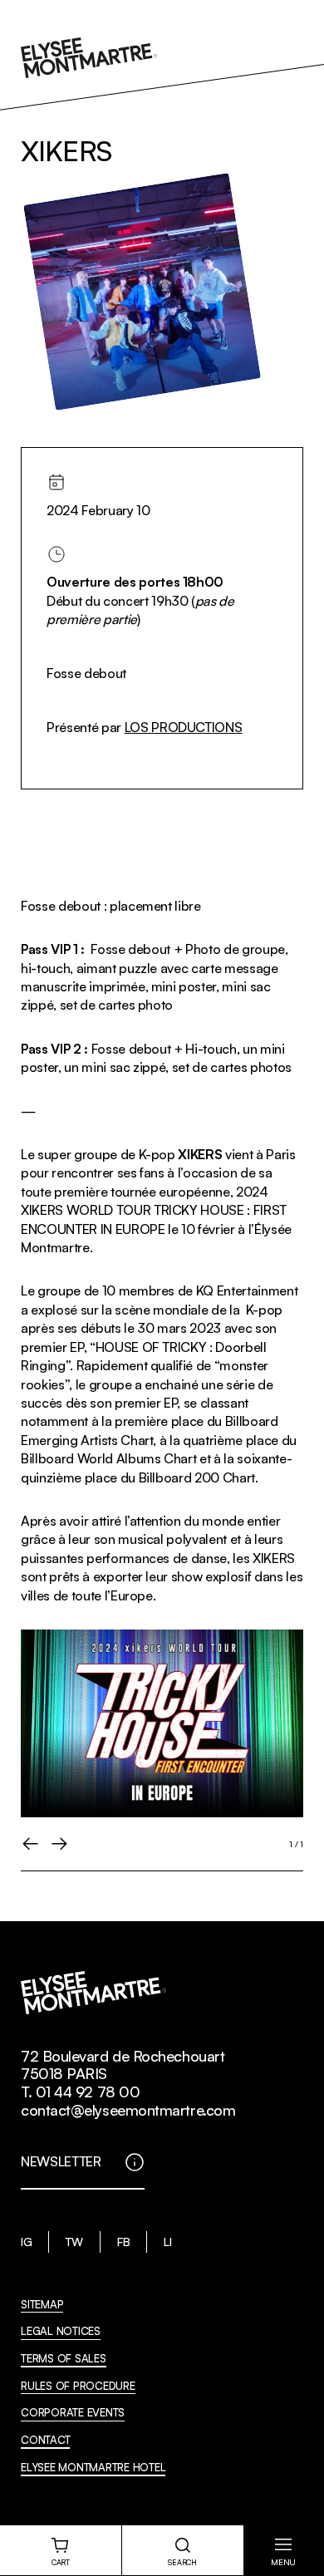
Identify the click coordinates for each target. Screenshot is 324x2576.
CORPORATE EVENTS (73, 2412)
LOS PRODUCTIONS (184, 727)
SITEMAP (42, 2304)
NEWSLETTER (61, 2161)
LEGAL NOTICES (61, 2331)
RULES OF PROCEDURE (78, 2386)
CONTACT (45, 2440)
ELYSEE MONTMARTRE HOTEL (93, 2467)
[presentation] (31, 1844)
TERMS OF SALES (64, 2358)
